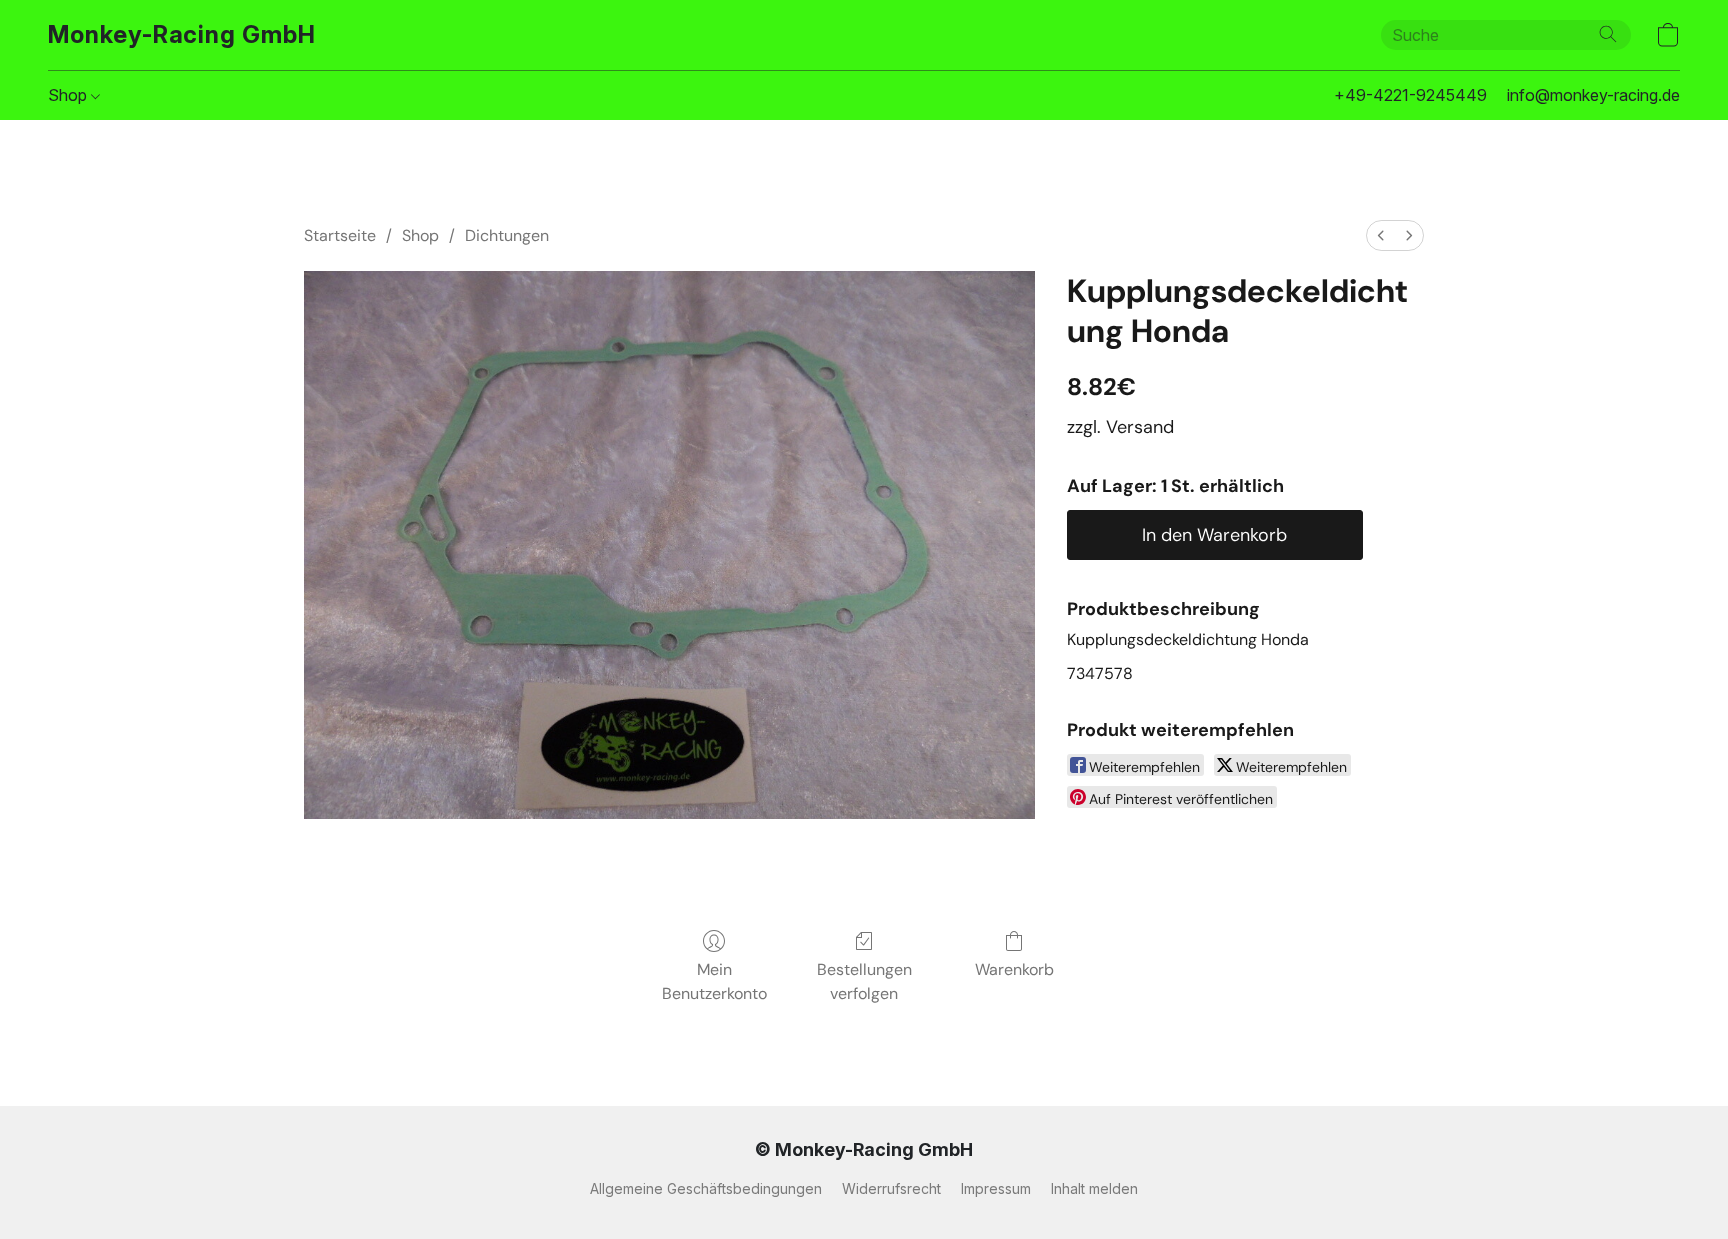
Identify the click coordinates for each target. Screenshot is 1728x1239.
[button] (182, 35)
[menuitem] (1381, 235)
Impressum (996, 1188)
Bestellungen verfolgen (864, 981)
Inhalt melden (1094, 1188)
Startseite (340, 235)
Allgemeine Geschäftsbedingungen (706, 1188)
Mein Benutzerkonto (714, 981)
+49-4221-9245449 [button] (1410, 95)
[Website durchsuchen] (1608, 34)
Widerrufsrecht (891, 1188)
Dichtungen (507, 235)
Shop (69, 95)
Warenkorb (1014, 969)
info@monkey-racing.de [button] (1593, 95)
